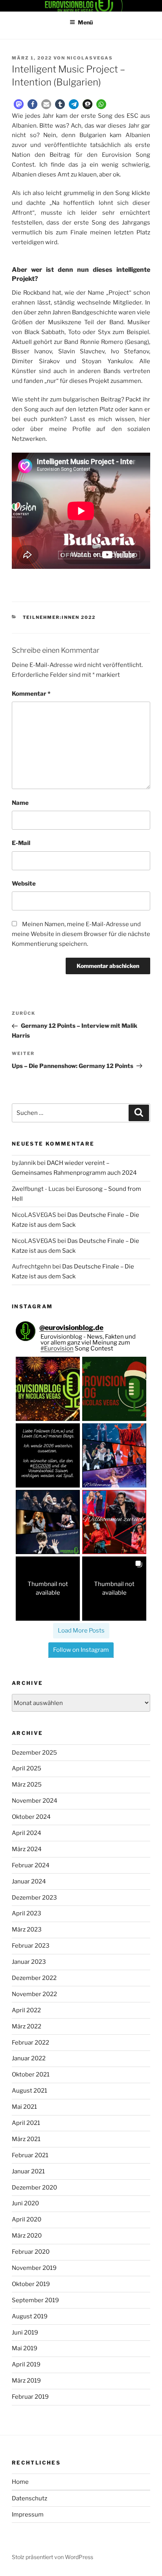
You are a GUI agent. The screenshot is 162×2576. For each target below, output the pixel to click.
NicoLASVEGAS (90, 58)
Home (20, 2482)
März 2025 (27, 1785)
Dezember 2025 (34, 1753)
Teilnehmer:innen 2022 (59, 617)
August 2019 (30, 2316)
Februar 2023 (31, 1946)
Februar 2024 (31, 1865)
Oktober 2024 (31, 1817)
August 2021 (29, 2091)
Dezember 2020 (34, 2188)
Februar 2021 (30, 2155)
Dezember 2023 (34, 1898)
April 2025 (27, 1768)
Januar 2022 (29, 2058)
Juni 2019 (25, 2333)
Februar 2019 (30, 2397)
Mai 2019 (25, 2348)
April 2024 (27, 1833)
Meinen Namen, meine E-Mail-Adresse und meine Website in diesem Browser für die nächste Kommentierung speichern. (81, 934)
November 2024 (35, 1801)
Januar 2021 (28, 2171)
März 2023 (27, 1930)
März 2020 (27, 2236)
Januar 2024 (29, 1881)
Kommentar (31, 694)
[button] (19, 104)
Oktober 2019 (31, 2284)
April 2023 (27, 1913)
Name (20, 803)
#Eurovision (57, 1348)
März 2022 (27, 2026)
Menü (85, 22)
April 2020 (27, 2219)
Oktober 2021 (31, 2075)
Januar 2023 (29, 1962)
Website (24, 884)
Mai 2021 (24, 2107)
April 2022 (26, 2010)
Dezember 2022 (34, 1978)
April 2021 (26, 2123)
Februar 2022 (30, 2043)
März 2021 (26, 2139)
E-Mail (21, 843)
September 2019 (35, 2300)
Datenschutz (29, 2498)
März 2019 (26, 2381)
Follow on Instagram (81, 1650)
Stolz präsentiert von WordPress (52, 2557)
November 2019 (34, 2268)
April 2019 (26, 2364)
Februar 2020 (31, 2252)
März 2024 (27, 1849)
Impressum (28, 2515)
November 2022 (34, 1994)
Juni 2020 (25, 2203)
